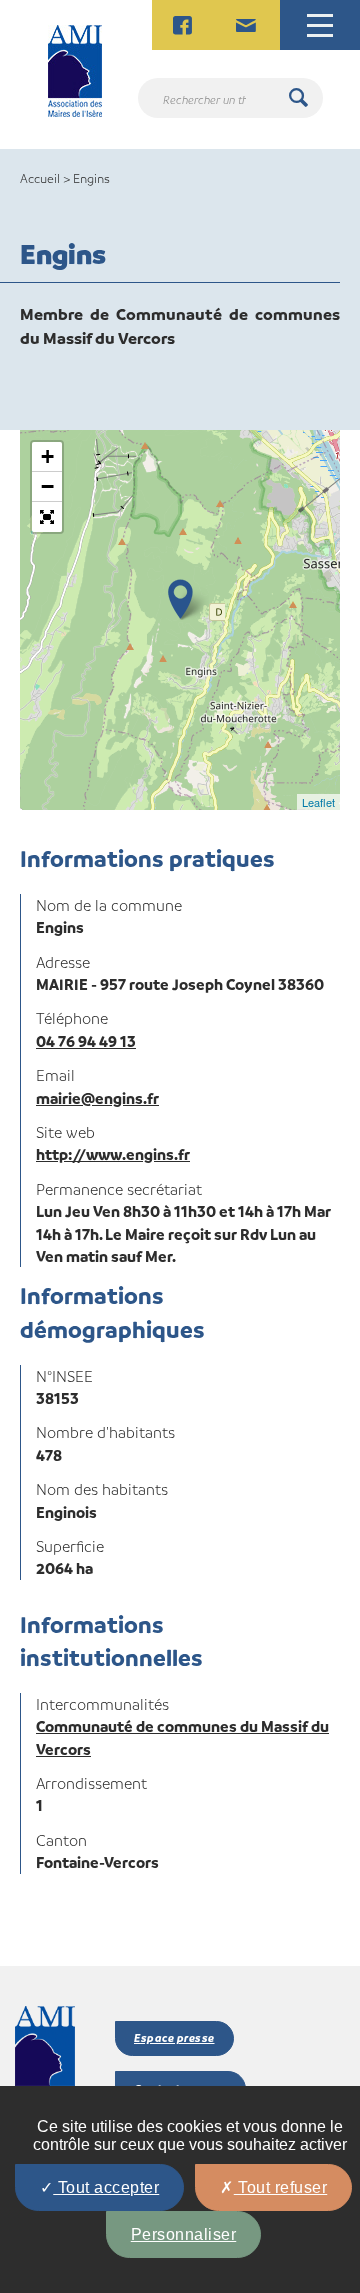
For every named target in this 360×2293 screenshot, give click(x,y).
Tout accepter (106, 2187)
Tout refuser (281, 2187)
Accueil (40, 178)
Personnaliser (184, 2234)
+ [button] (47, 456)
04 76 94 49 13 (86, 1041)
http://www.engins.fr (113, 1154)
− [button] (47, 486)
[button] (47, 517)
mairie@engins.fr (97, 1098)
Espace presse (174, 2037)
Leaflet (318, 802)
